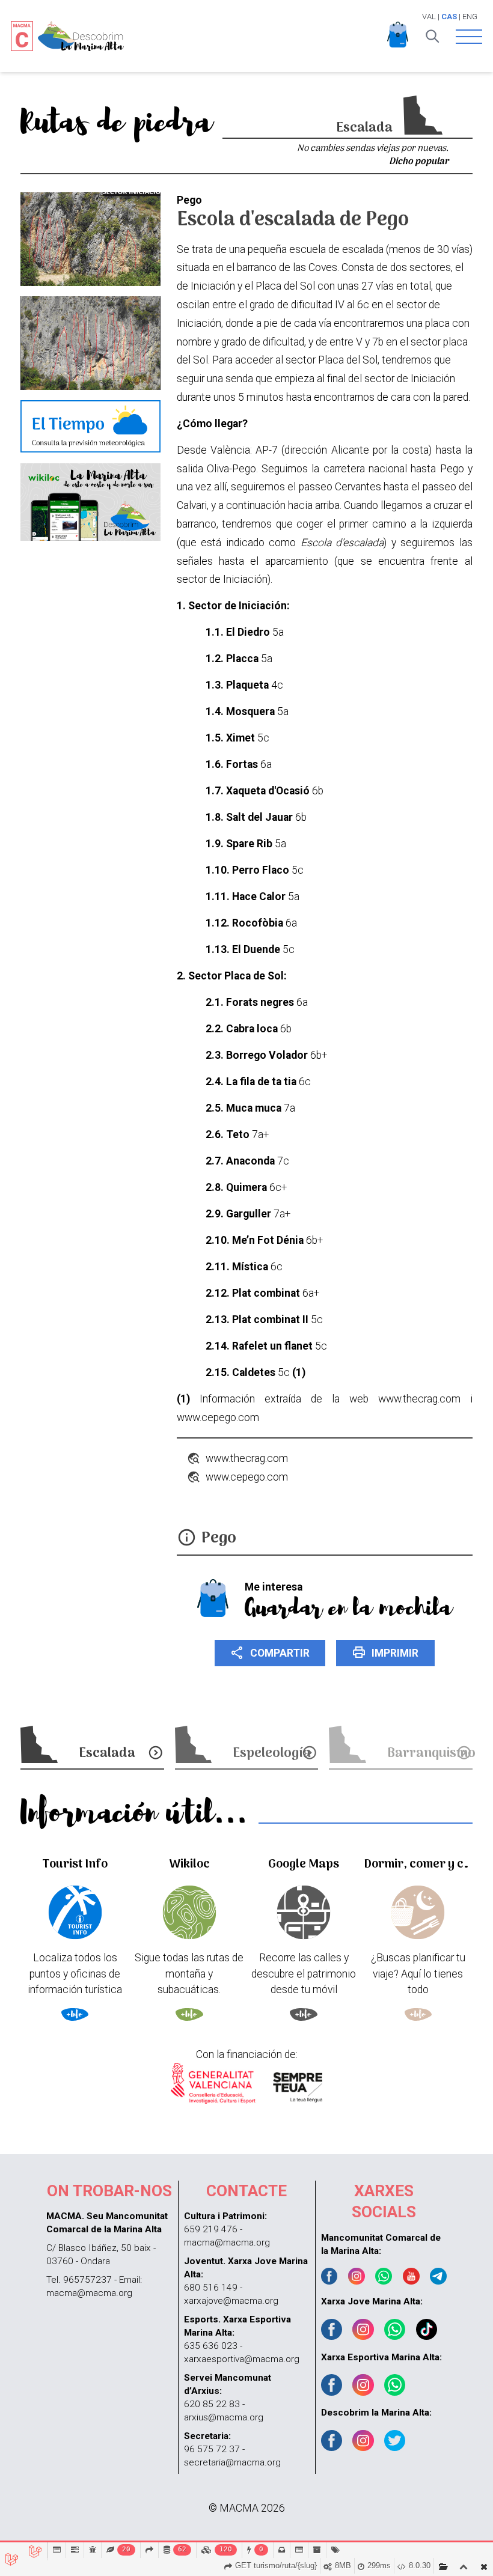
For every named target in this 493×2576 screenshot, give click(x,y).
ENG (470, 17)
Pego (219, 1539)
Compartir (270, 1652)
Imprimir (385, 1652)
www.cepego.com (247, 1477)
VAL (429, 17)
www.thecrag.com (247, 1458)
